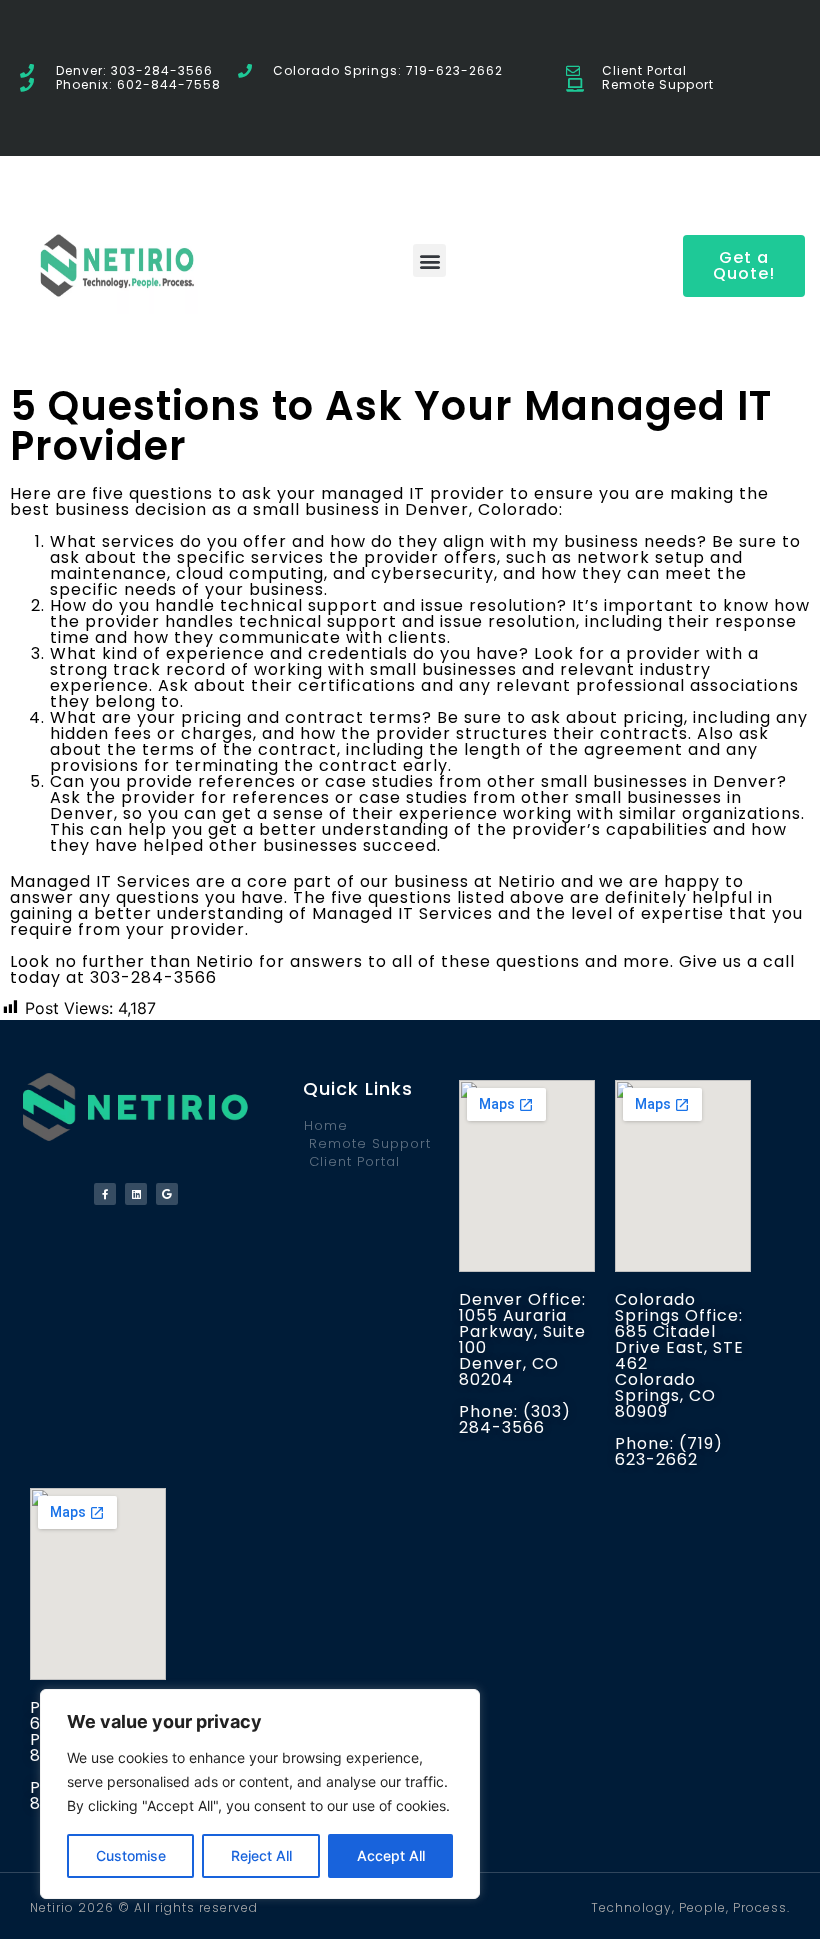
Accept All (391, 1855)
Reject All (261, 1855)
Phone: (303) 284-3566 (515, 1419)
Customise (131, 1855)
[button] (429, 260)
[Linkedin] (136, 1194)
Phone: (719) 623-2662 (669, 1451)
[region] (260, 1794)
